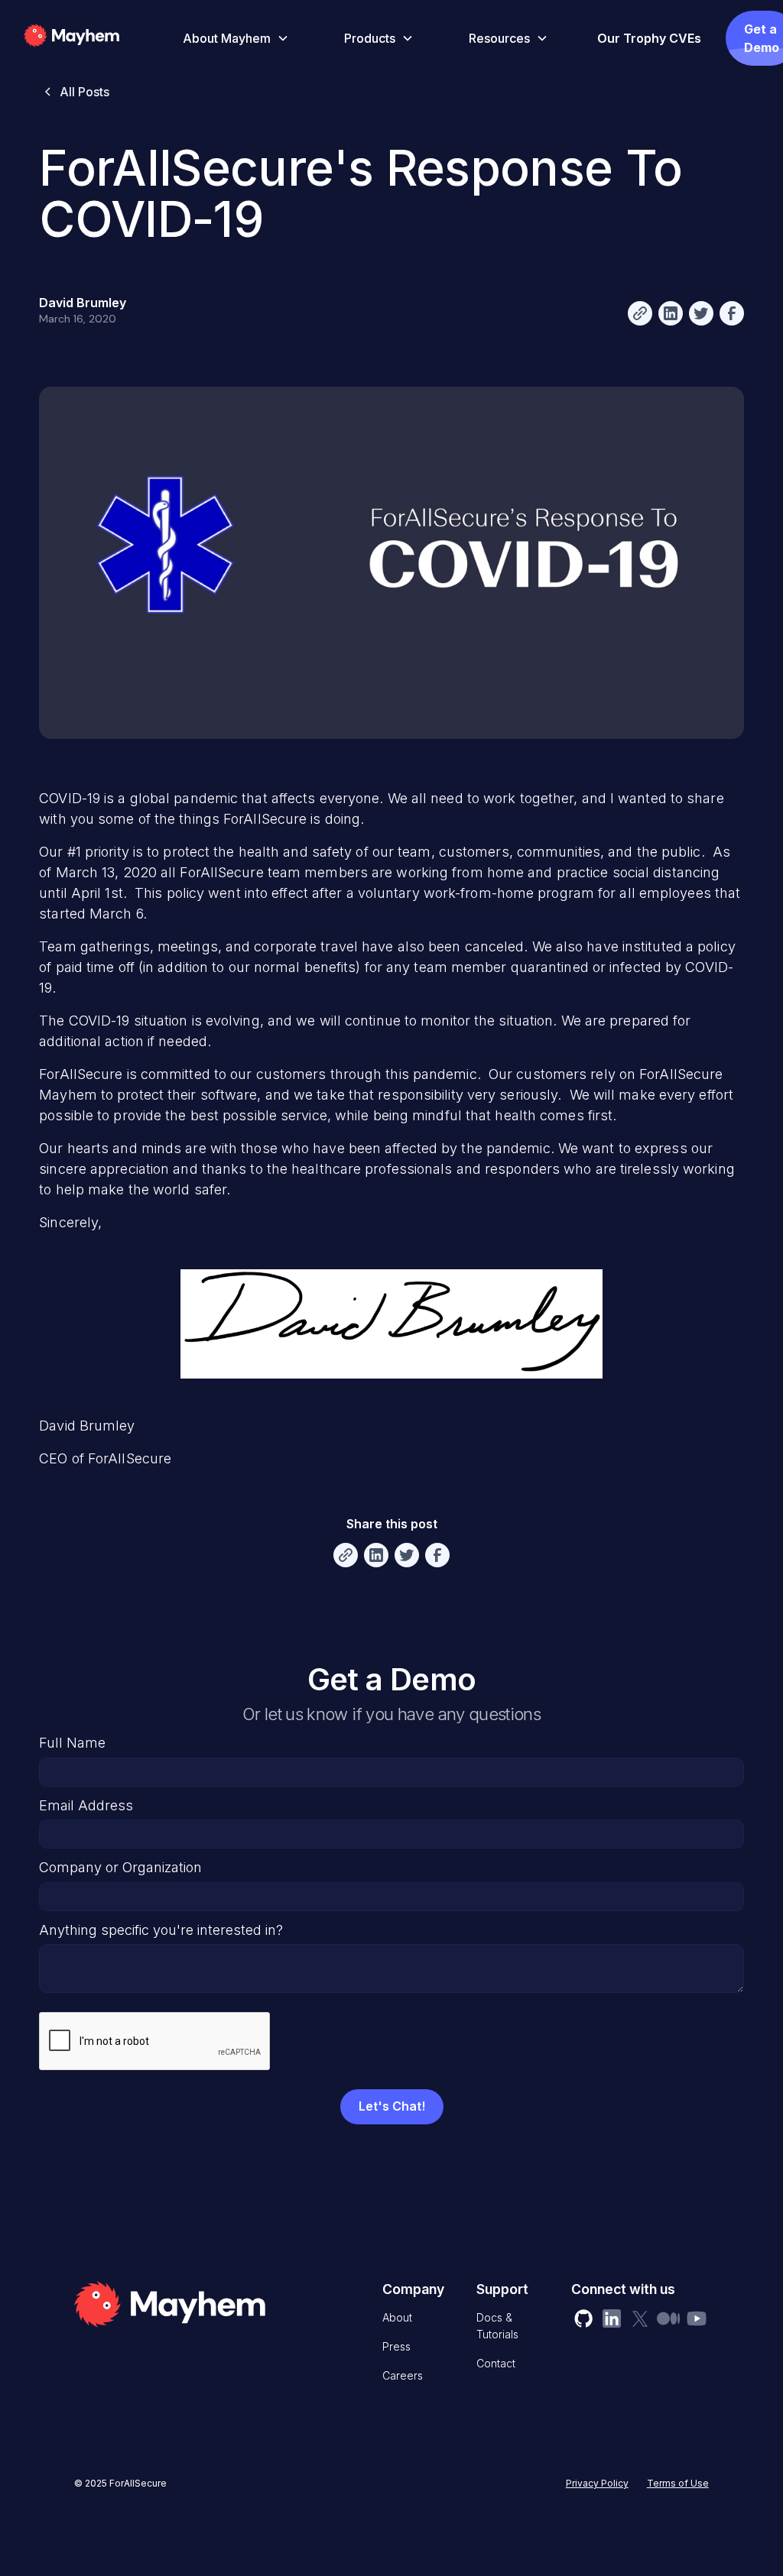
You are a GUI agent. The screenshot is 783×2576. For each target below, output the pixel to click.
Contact (496, 2363)
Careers (403, 2375)
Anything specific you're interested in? (161, 1930)
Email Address (86, 1805)
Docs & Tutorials (497, 2326)
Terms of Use (678, 2483)
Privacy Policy (597, 2483)
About (397, 2317)
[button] (233, 38)
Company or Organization (120, 1867)
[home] (94, 38)
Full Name (72, 1743)
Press (396, 2346)
